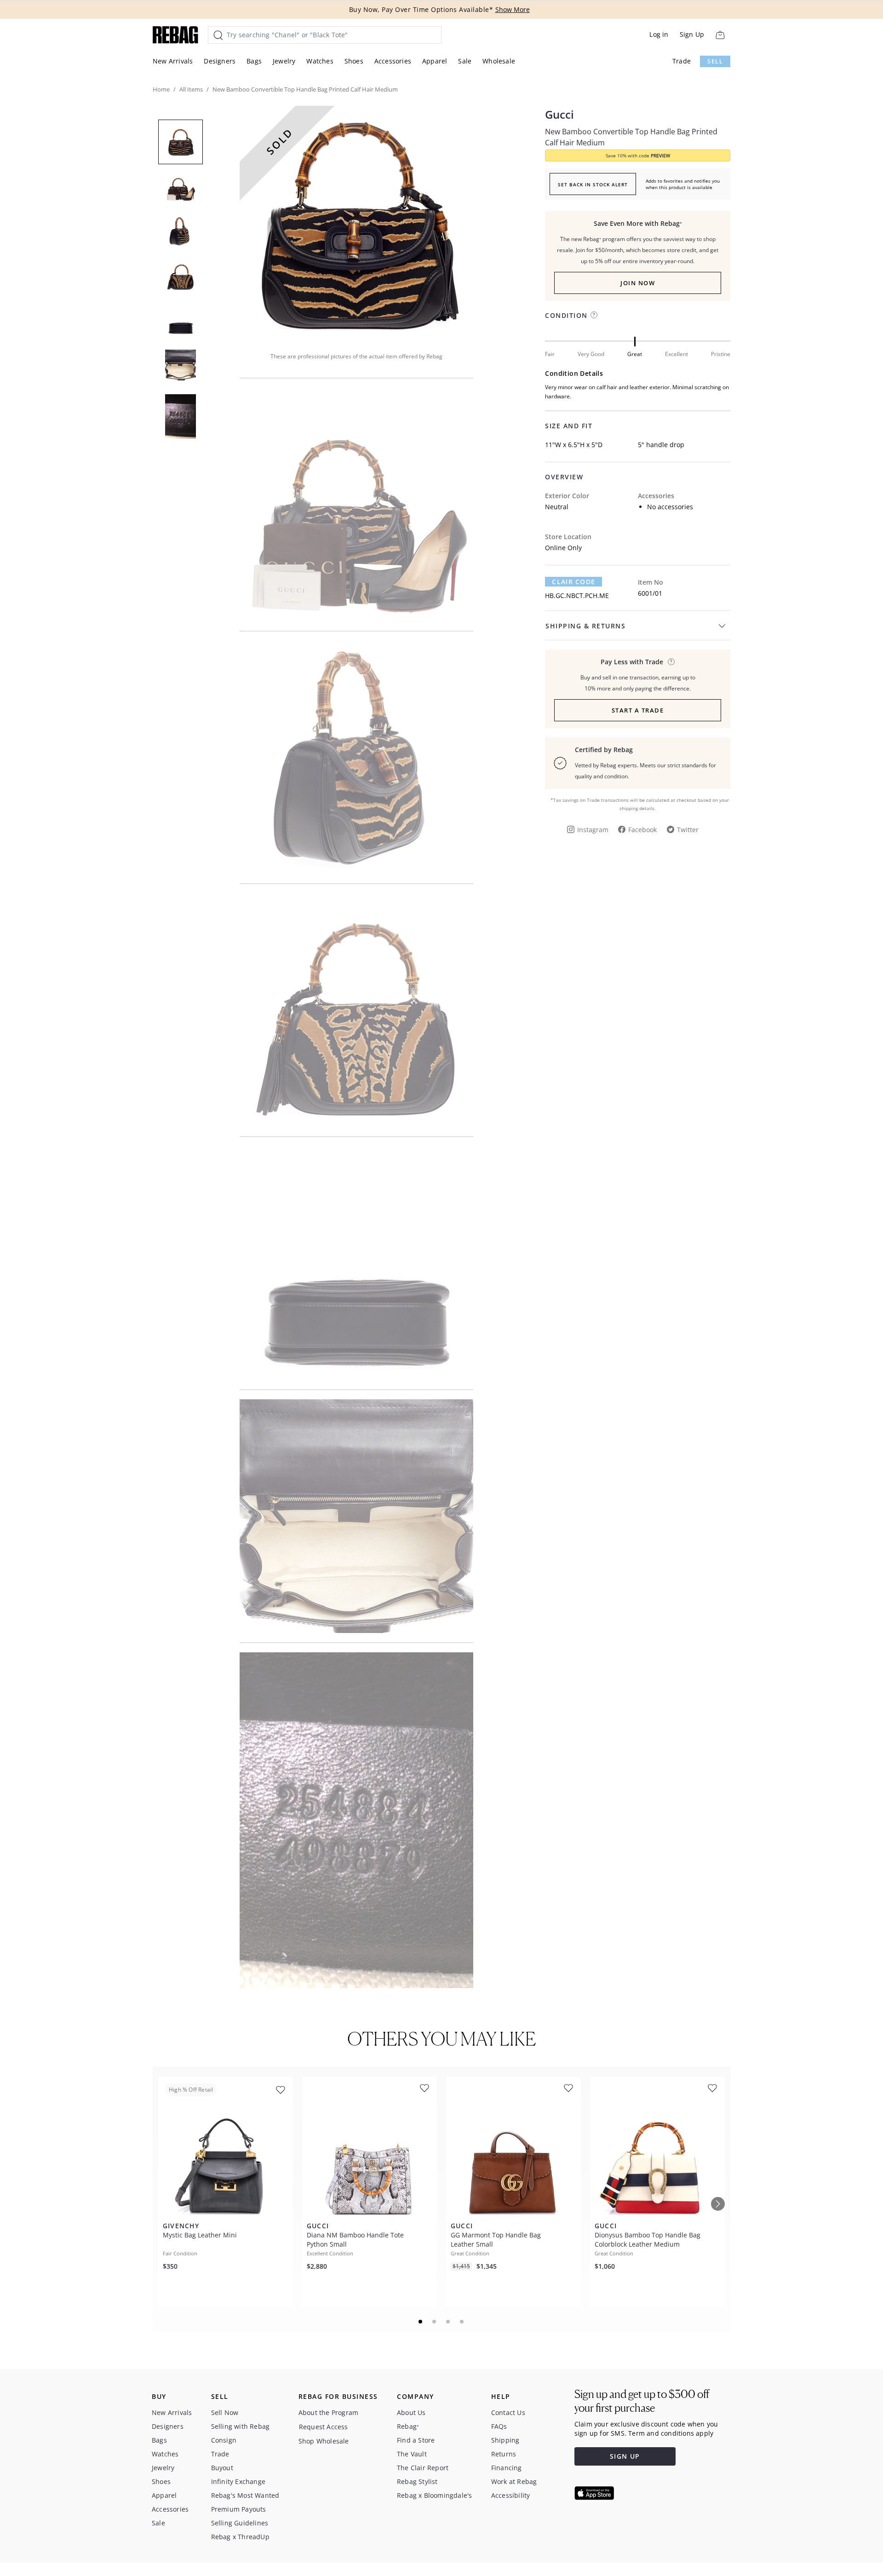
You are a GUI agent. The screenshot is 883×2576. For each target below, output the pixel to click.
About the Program (328, 2412)
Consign (224, 2440)
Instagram (593, 830)
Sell (715, 61)
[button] (356, 223)
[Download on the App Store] (594, 2493)
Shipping (505, 2440)
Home (161, 89)
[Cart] (720, 35)
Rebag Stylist (417, 2481)
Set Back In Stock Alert (593, 184)
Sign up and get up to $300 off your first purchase (642, 2401)
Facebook (642, 830)
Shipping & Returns (585, 626)
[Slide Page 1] (421, 2322)
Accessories (393, 61)
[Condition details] (594, 315)
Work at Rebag (514, 2481)
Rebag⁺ (408, 2426)
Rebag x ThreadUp (240, 2537)
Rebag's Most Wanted (245, 2495)
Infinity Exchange (238, 2481)
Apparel (435, 61)
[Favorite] (281, 2090)
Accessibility (511, 2495)
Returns (504, 2454)
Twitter (688, 830)
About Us (411, 2412)
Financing (507, 2468)
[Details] (671, 662)
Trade (682, 61)
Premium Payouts (239, 2509)
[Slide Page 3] (448, 2322)
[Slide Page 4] (462, 2322)
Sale (465, 61)
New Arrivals (173, 61)
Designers (220, 61)
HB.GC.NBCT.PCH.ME (577, 595)
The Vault (412, 2454)
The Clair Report (423, 2468)
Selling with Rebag (241, 2426)
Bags (254, 61)
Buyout (222, 2468)
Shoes (354, 61)
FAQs (499, 2426)
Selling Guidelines (240, 2523)
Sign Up (692, 34)
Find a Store (416, 2440)
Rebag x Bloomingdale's (434, 2495)
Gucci (559, 115)
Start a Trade (638, 710)
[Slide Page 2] (435, 2322)
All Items (191, 89)
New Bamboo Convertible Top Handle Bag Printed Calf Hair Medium (631, 137)
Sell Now (225, 2412)
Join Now (638, 283)
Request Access (324, 2427)
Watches (320, 61)
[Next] (718, 2204)
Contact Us (508, 2412)
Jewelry (284, 61)
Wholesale (499, 61)
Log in (659, 34)
